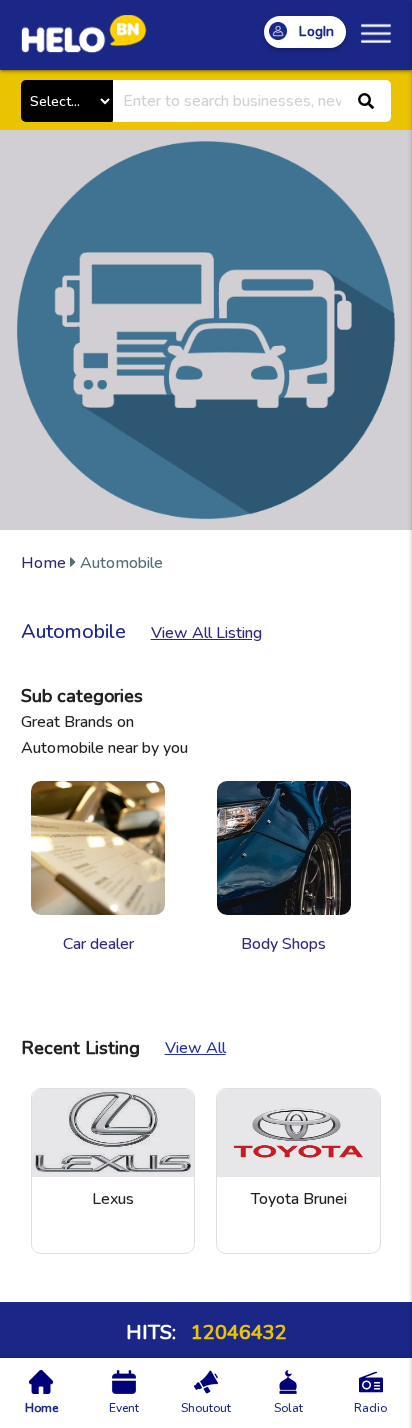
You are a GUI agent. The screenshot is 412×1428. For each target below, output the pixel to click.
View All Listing (206, 633)
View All (195, 1048)
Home (43, 563)
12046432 (236, 1332)
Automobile (92, 563)
